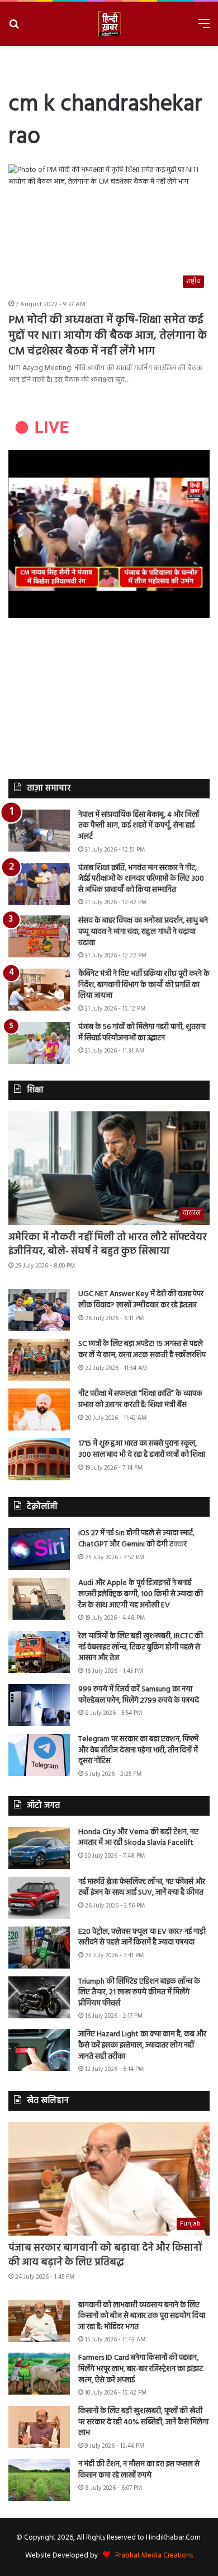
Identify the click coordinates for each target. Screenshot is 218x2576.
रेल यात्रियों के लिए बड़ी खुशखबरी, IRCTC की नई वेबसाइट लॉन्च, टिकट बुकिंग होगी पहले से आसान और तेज (141, 1647)
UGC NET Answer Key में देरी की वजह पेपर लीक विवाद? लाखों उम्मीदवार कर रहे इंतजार (141, 1300)
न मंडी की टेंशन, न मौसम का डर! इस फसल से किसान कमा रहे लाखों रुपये (139, 2470)
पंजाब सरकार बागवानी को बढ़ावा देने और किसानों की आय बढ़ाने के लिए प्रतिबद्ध (105, 2255)
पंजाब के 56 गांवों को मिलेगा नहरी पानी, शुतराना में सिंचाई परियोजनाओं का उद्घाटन (142, 1033)
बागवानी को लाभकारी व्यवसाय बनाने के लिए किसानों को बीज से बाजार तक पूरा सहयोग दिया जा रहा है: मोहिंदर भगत (142, 2316)
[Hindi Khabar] (109, 24)
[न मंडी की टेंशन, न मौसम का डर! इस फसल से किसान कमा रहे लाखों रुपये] (39, 2480)
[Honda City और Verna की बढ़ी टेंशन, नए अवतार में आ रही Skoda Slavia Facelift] (39, 1848)
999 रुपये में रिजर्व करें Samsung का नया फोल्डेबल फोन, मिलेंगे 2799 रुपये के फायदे (139, 1695)
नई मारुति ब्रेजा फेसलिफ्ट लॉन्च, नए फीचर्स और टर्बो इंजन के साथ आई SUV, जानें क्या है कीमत (142, 1888)
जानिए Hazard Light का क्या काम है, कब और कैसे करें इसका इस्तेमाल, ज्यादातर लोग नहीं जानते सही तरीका (142, 2045)
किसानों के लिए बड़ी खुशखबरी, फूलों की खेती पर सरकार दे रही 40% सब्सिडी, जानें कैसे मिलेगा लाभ (143, 2422)
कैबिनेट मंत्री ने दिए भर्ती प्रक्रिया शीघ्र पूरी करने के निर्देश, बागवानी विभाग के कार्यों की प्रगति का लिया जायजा (144, 985)
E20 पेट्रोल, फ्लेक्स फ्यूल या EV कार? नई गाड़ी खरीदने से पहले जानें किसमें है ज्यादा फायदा (142, 1937)
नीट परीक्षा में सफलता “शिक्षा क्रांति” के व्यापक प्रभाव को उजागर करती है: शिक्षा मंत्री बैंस (140, 1399)
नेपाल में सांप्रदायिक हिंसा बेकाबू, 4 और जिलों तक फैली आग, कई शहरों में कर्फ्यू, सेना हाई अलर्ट (139, 826)
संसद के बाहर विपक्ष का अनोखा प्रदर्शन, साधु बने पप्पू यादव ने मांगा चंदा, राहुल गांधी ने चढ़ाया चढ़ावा (143, 932)
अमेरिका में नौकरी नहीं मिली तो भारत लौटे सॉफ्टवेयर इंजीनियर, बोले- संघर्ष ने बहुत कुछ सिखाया (108, 1245)
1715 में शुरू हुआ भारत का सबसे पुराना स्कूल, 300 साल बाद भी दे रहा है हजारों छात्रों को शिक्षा (142, 1449)
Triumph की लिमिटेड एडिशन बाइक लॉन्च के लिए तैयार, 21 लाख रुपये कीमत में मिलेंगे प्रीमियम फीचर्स (139, 1993)
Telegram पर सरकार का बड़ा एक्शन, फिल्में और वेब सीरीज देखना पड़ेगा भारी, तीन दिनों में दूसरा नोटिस (138, 1750)
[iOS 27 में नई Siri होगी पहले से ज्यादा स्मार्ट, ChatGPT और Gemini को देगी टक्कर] (39, 1549)
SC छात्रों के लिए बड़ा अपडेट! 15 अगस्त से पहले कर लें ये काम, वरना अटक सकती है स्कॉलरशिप (142, 1350)
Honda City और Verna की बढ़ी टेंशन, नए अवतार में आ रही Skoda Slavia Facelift (138, 1838)
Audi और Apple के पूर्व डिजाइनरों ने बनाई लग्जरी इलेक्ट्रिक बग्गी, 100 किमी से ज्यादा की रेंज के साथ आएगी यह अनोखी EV (141, 1594)
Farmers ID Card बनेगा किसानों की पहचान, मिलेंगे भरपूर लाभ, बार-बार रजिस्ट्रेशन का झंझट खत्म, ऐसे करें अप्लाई (141, 2369)
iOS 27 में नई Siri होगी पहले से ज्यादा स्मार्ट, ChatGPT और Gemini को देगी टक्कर (136, 1539)
